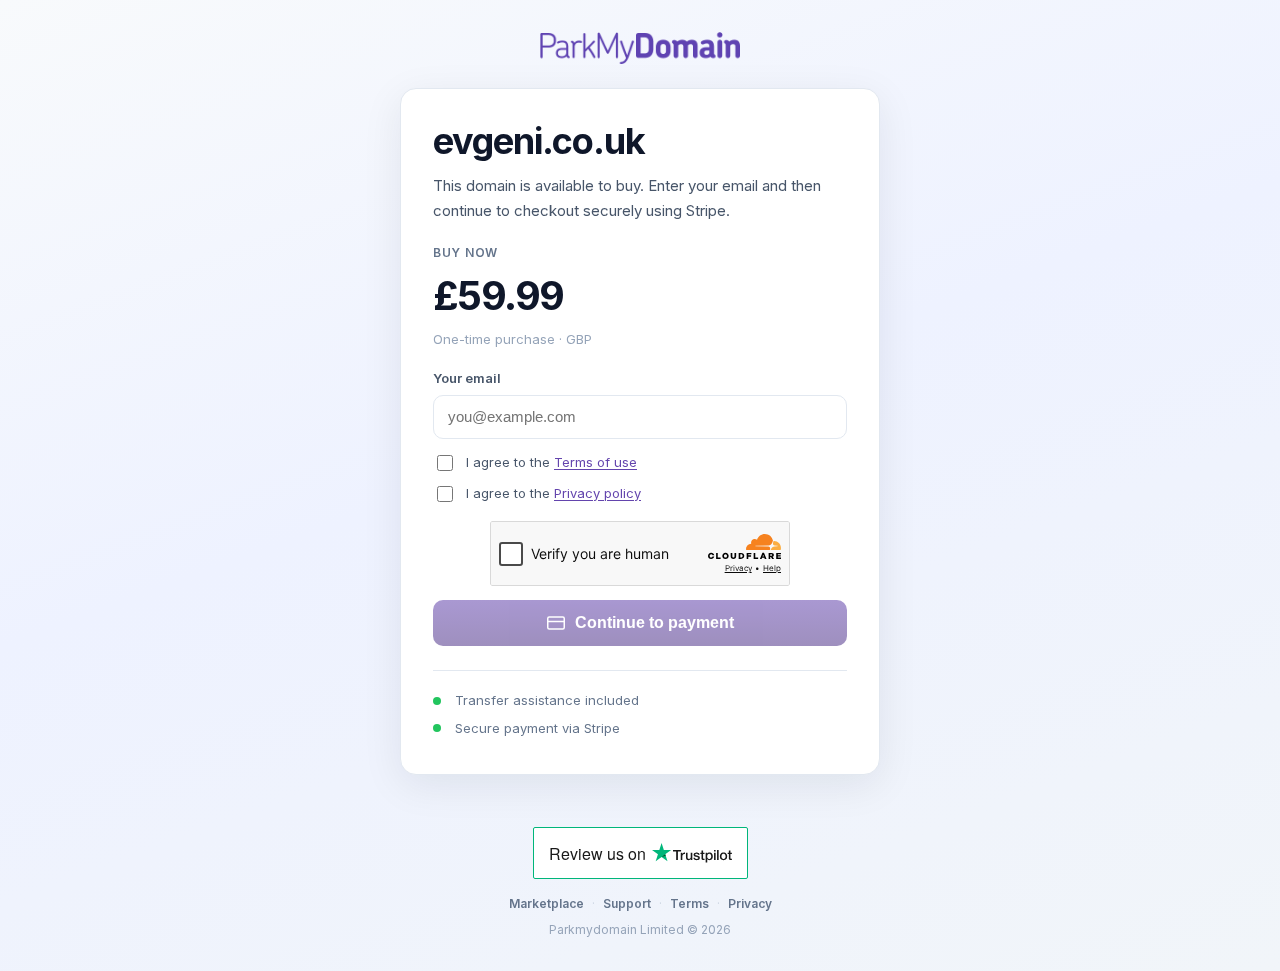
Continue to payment (654, 622)
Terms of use (595, 462)
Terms (689, 903)
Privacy (750, 903)
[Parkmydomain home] (640, 48)
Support (627, 903)
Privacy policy (597, 493)
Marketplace (546, 903)
